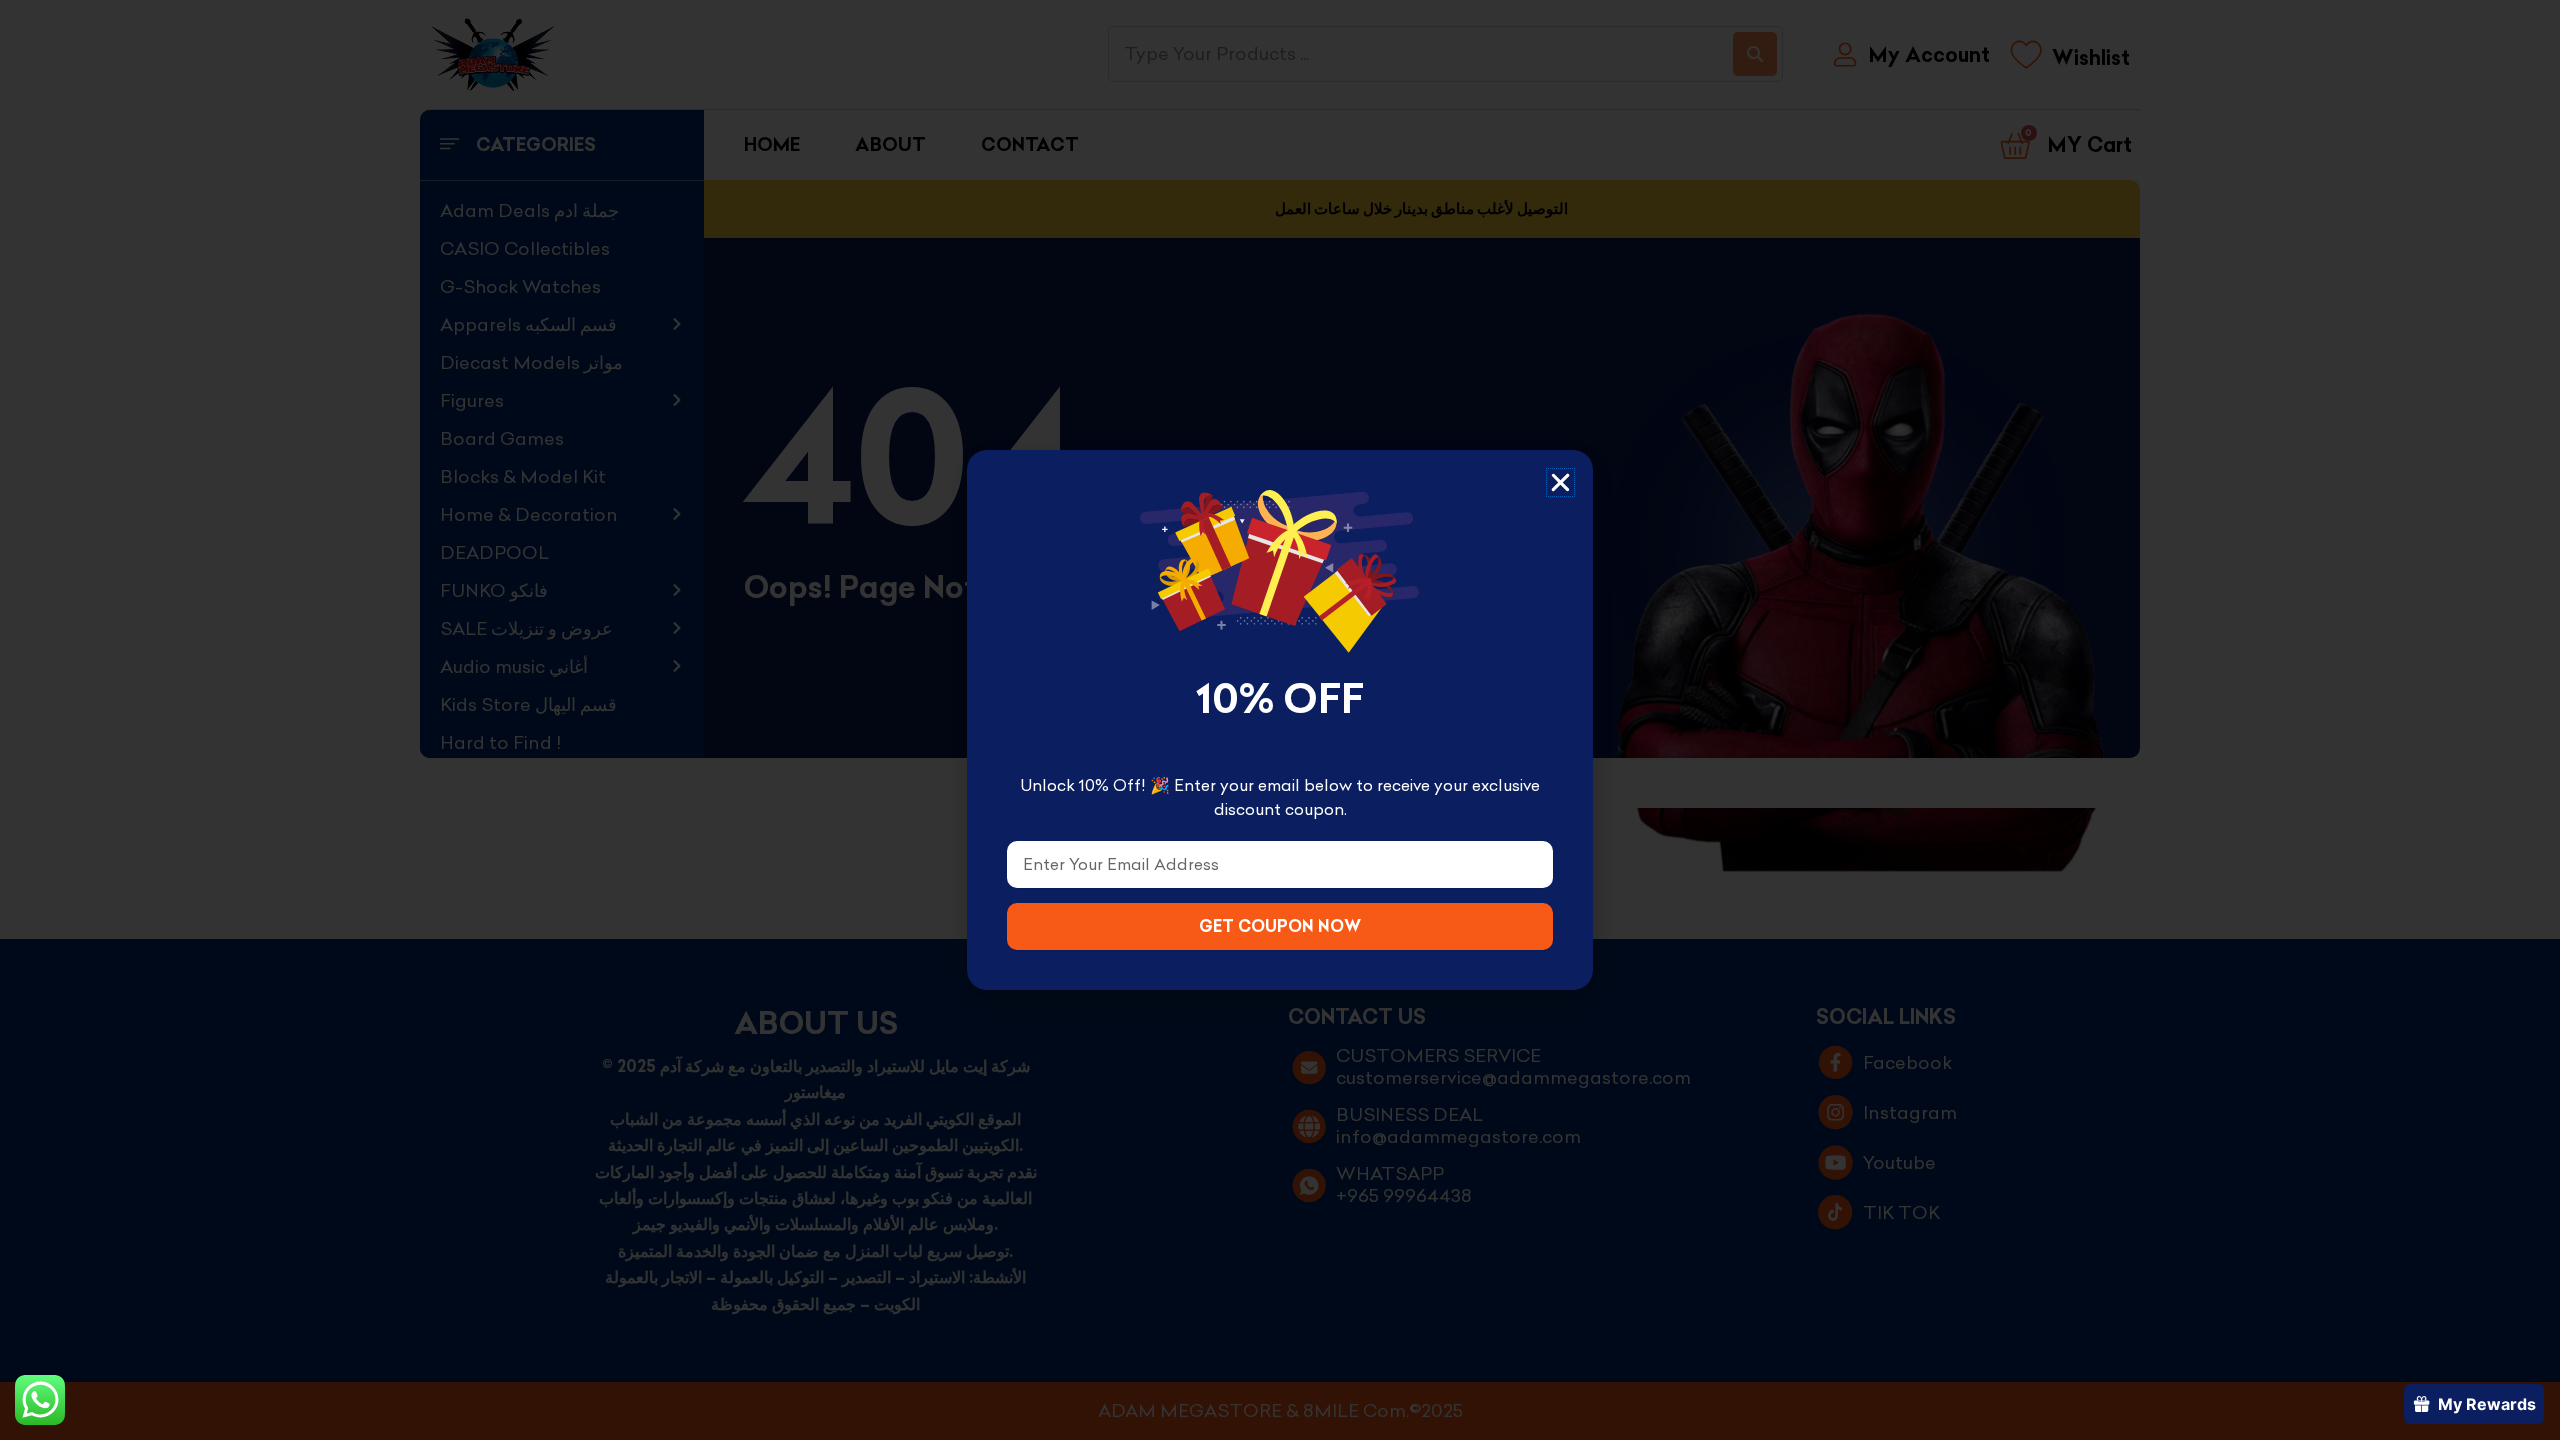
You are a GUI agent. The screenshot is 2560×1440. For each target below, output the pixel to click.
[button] (1560, 482)
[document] (1280, 720)
